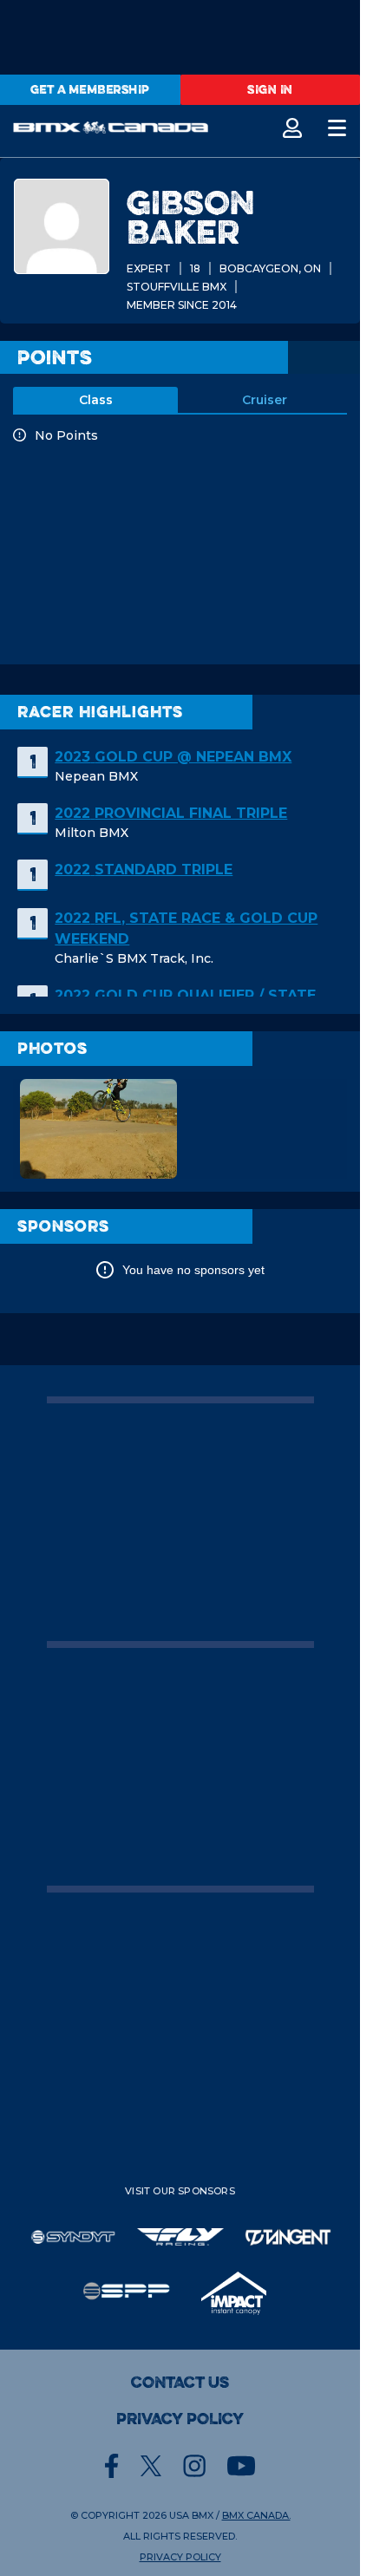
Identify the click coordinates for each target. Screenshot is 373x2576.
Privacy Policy (180, 2419)
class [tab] (96, 400)
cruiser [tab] (265, 400)
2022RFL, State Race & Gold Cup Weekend (186, 928)
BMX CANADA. (256, 2515)
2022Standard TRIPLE (144, 870)
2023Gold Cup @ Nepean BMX (173, 757)
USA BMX (191, 2515)
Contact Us (180, 2383)
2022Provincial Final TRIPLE (171, 813)
